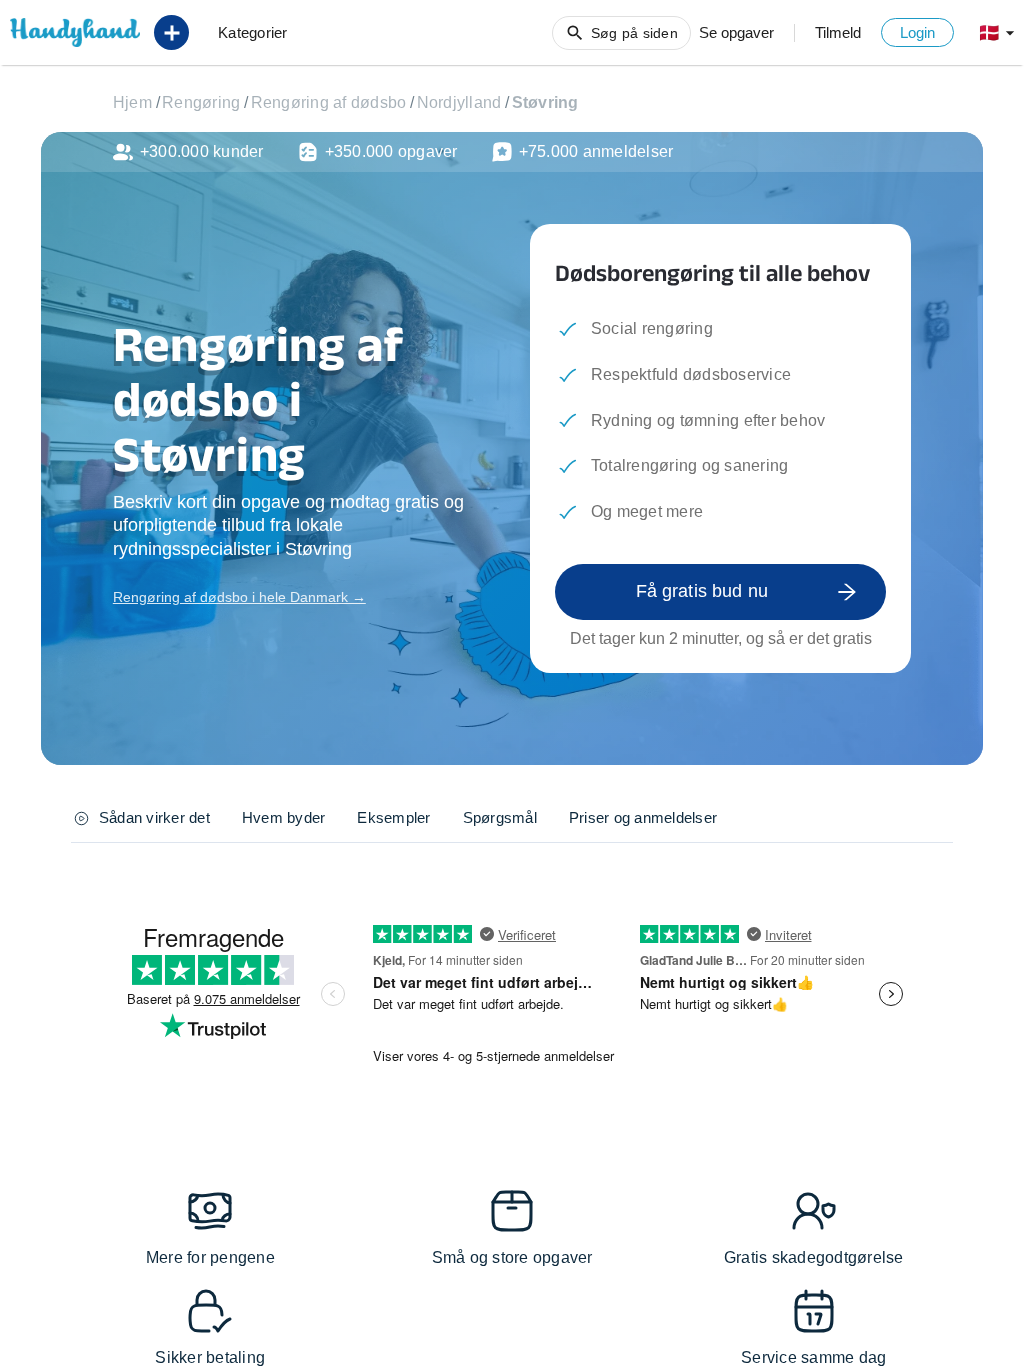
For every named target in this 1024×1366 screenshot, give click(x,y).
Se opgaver (736, 32)
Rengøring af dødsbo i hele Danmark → (239, 597)
